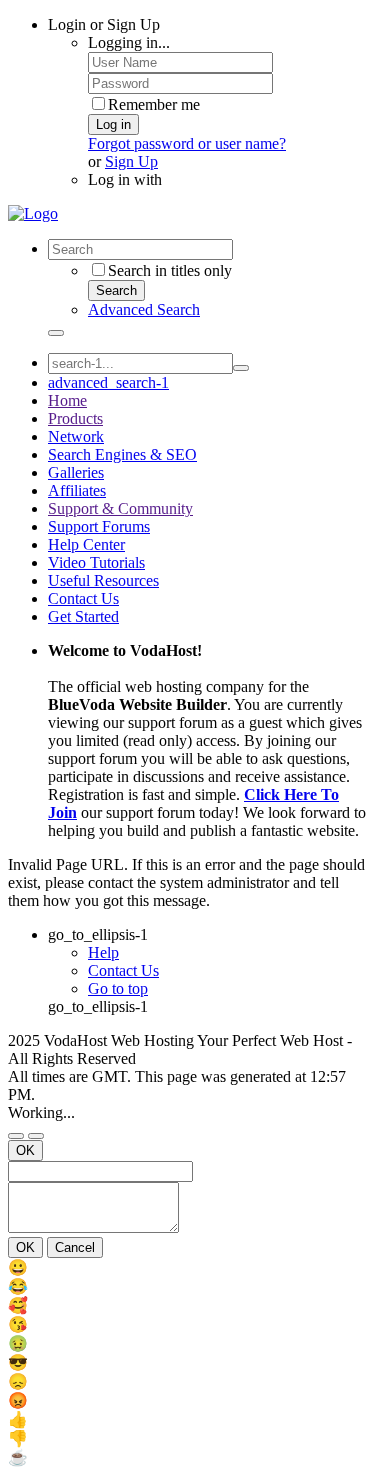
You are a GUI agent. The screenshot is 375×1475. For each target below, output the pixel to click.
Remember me (154, 104)
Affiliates (77, 490)
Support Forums (99, 526)
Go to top (118, 988)
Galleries (76, 472)
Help (103, 952)
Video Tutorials (96, 562)
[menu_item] (187, 1267)
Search (116, 290)
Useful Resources (103, 580)
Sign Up (131, 161)
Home (67, 400)
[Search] (56, 333)
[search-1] (241, 368)
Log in (113, 124)
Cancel (75, 1247)
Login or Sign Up (104, 24)
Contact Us (83, 598)
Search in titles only (170, 270)
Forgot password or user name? (187, 143)
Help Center (86, 544)
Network (76, 436)
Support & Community (120, 508)
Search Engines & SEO (122, 454)
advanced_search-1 (108, 382)
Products (75, 418)
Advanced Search (144, 309)
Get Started (83, 616)
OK (25, 1150)
